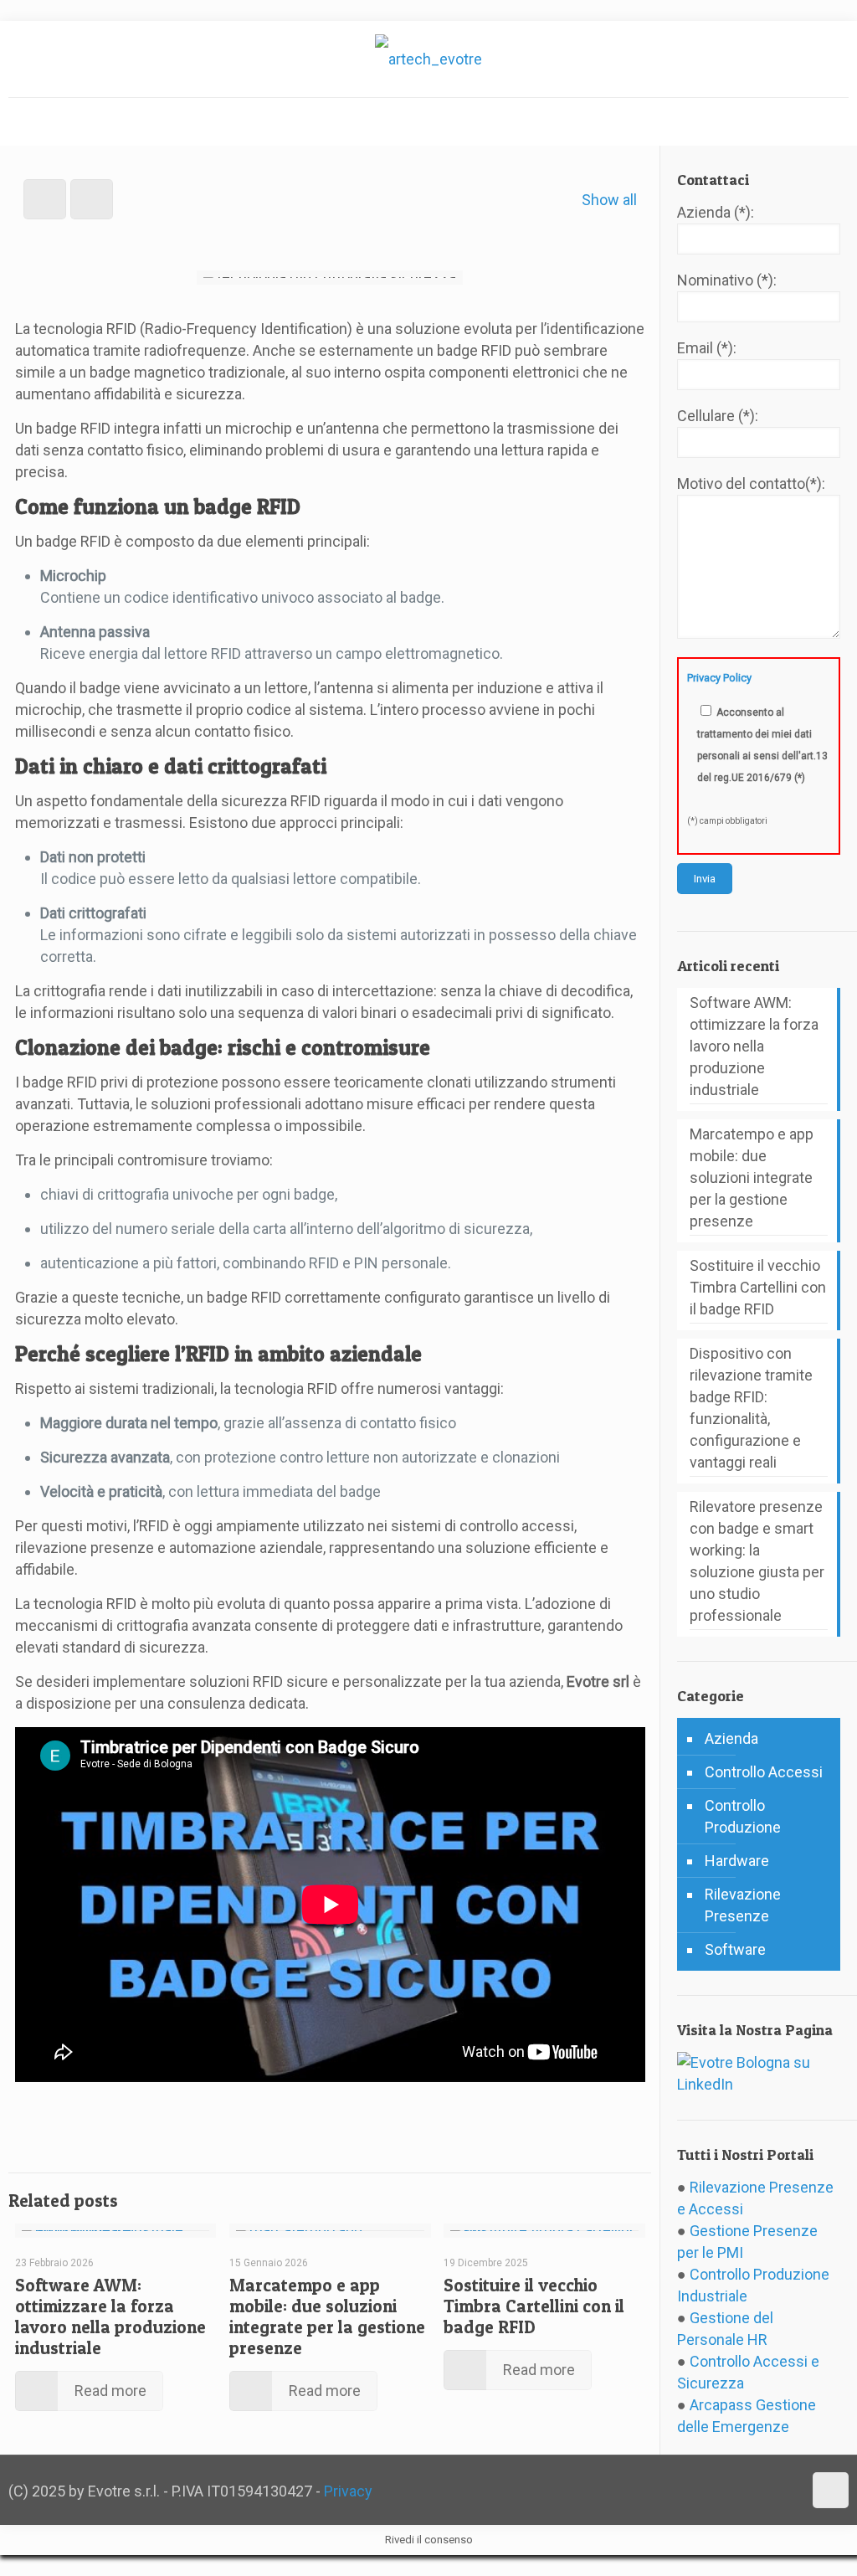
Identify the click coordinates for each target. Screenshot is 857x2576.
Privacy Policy (719, 678)
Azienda (731, 1738)
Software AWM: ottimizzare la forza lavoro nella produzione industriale (110, 2316)
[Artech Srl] (428, 59)
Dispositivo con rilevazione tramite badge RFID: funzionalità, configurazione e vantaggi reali (751, 1408)
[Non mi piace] (71, 2111)
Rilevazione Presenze (743, 1905)
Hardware (737, 1861)
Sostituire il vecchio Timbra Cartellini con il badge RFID (534, 2306)
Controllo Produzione (743, 1816)
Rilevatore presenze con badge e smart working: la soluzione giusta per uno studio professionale (757, 1561)
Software (735, 1949)
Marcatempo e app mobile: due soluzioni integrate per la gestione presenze (327, 2316)
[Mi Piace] (21, 2111)
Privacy (348, 2491)
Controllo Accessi (764, 1772)
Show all (609, 200)
